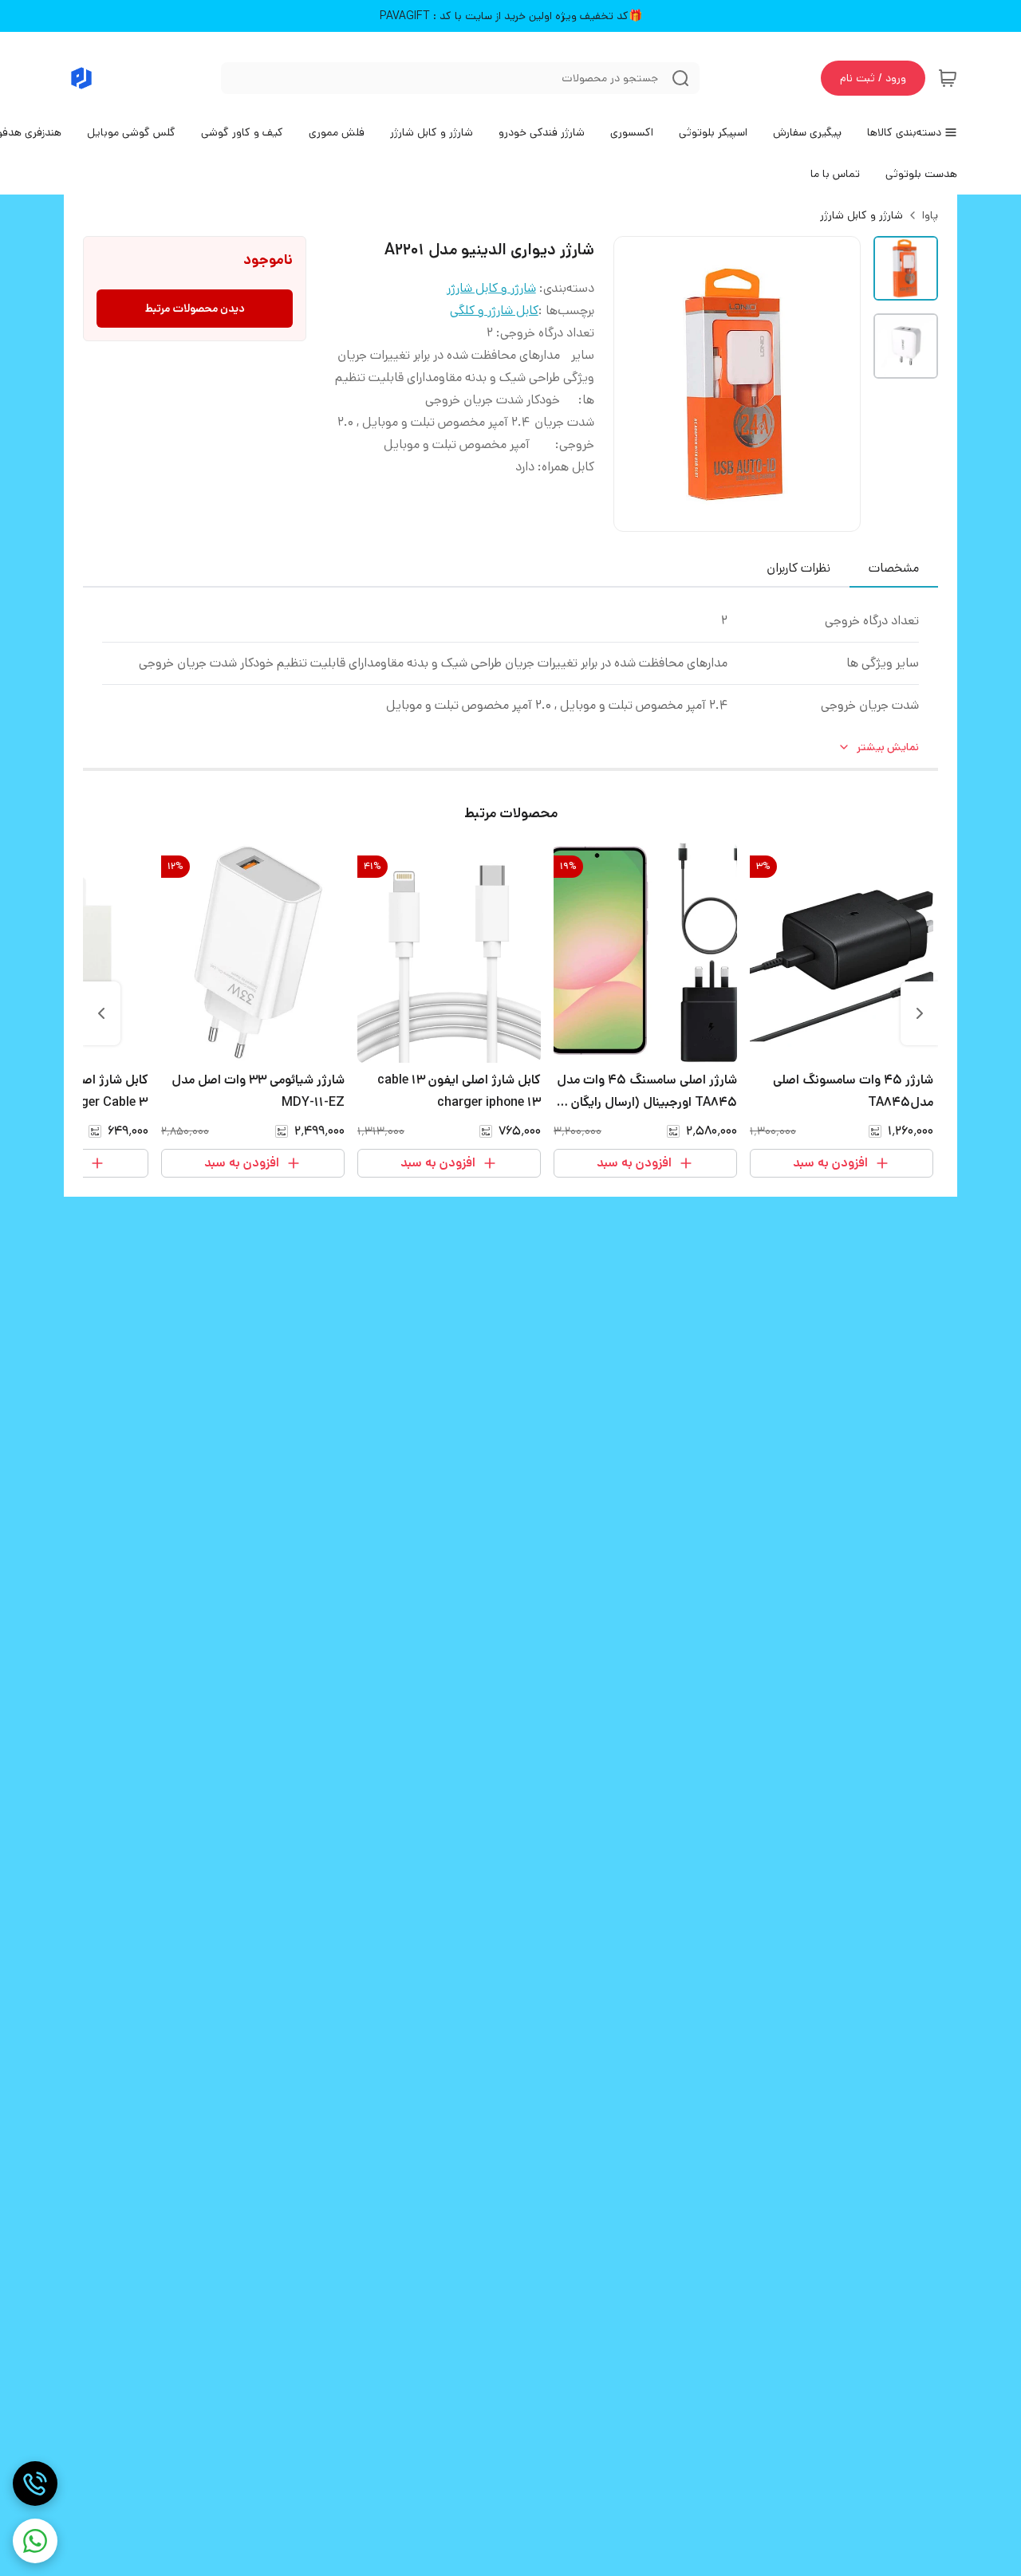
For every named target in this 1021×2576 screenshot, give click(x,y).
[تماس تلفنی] (35, 2484)
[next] (101, 1013)
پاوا (930, 215)
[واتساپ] (35, 2541)
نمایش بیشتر (888, 747)
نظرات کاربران (798, 568)
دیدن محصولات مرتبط (195, 309)
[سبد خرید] (948, 78)
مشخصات (894, 568)
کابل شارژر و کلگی (494, 311)
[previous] (920, 1013)
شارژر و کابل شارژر (861, 215)
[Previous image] (637, 384)
